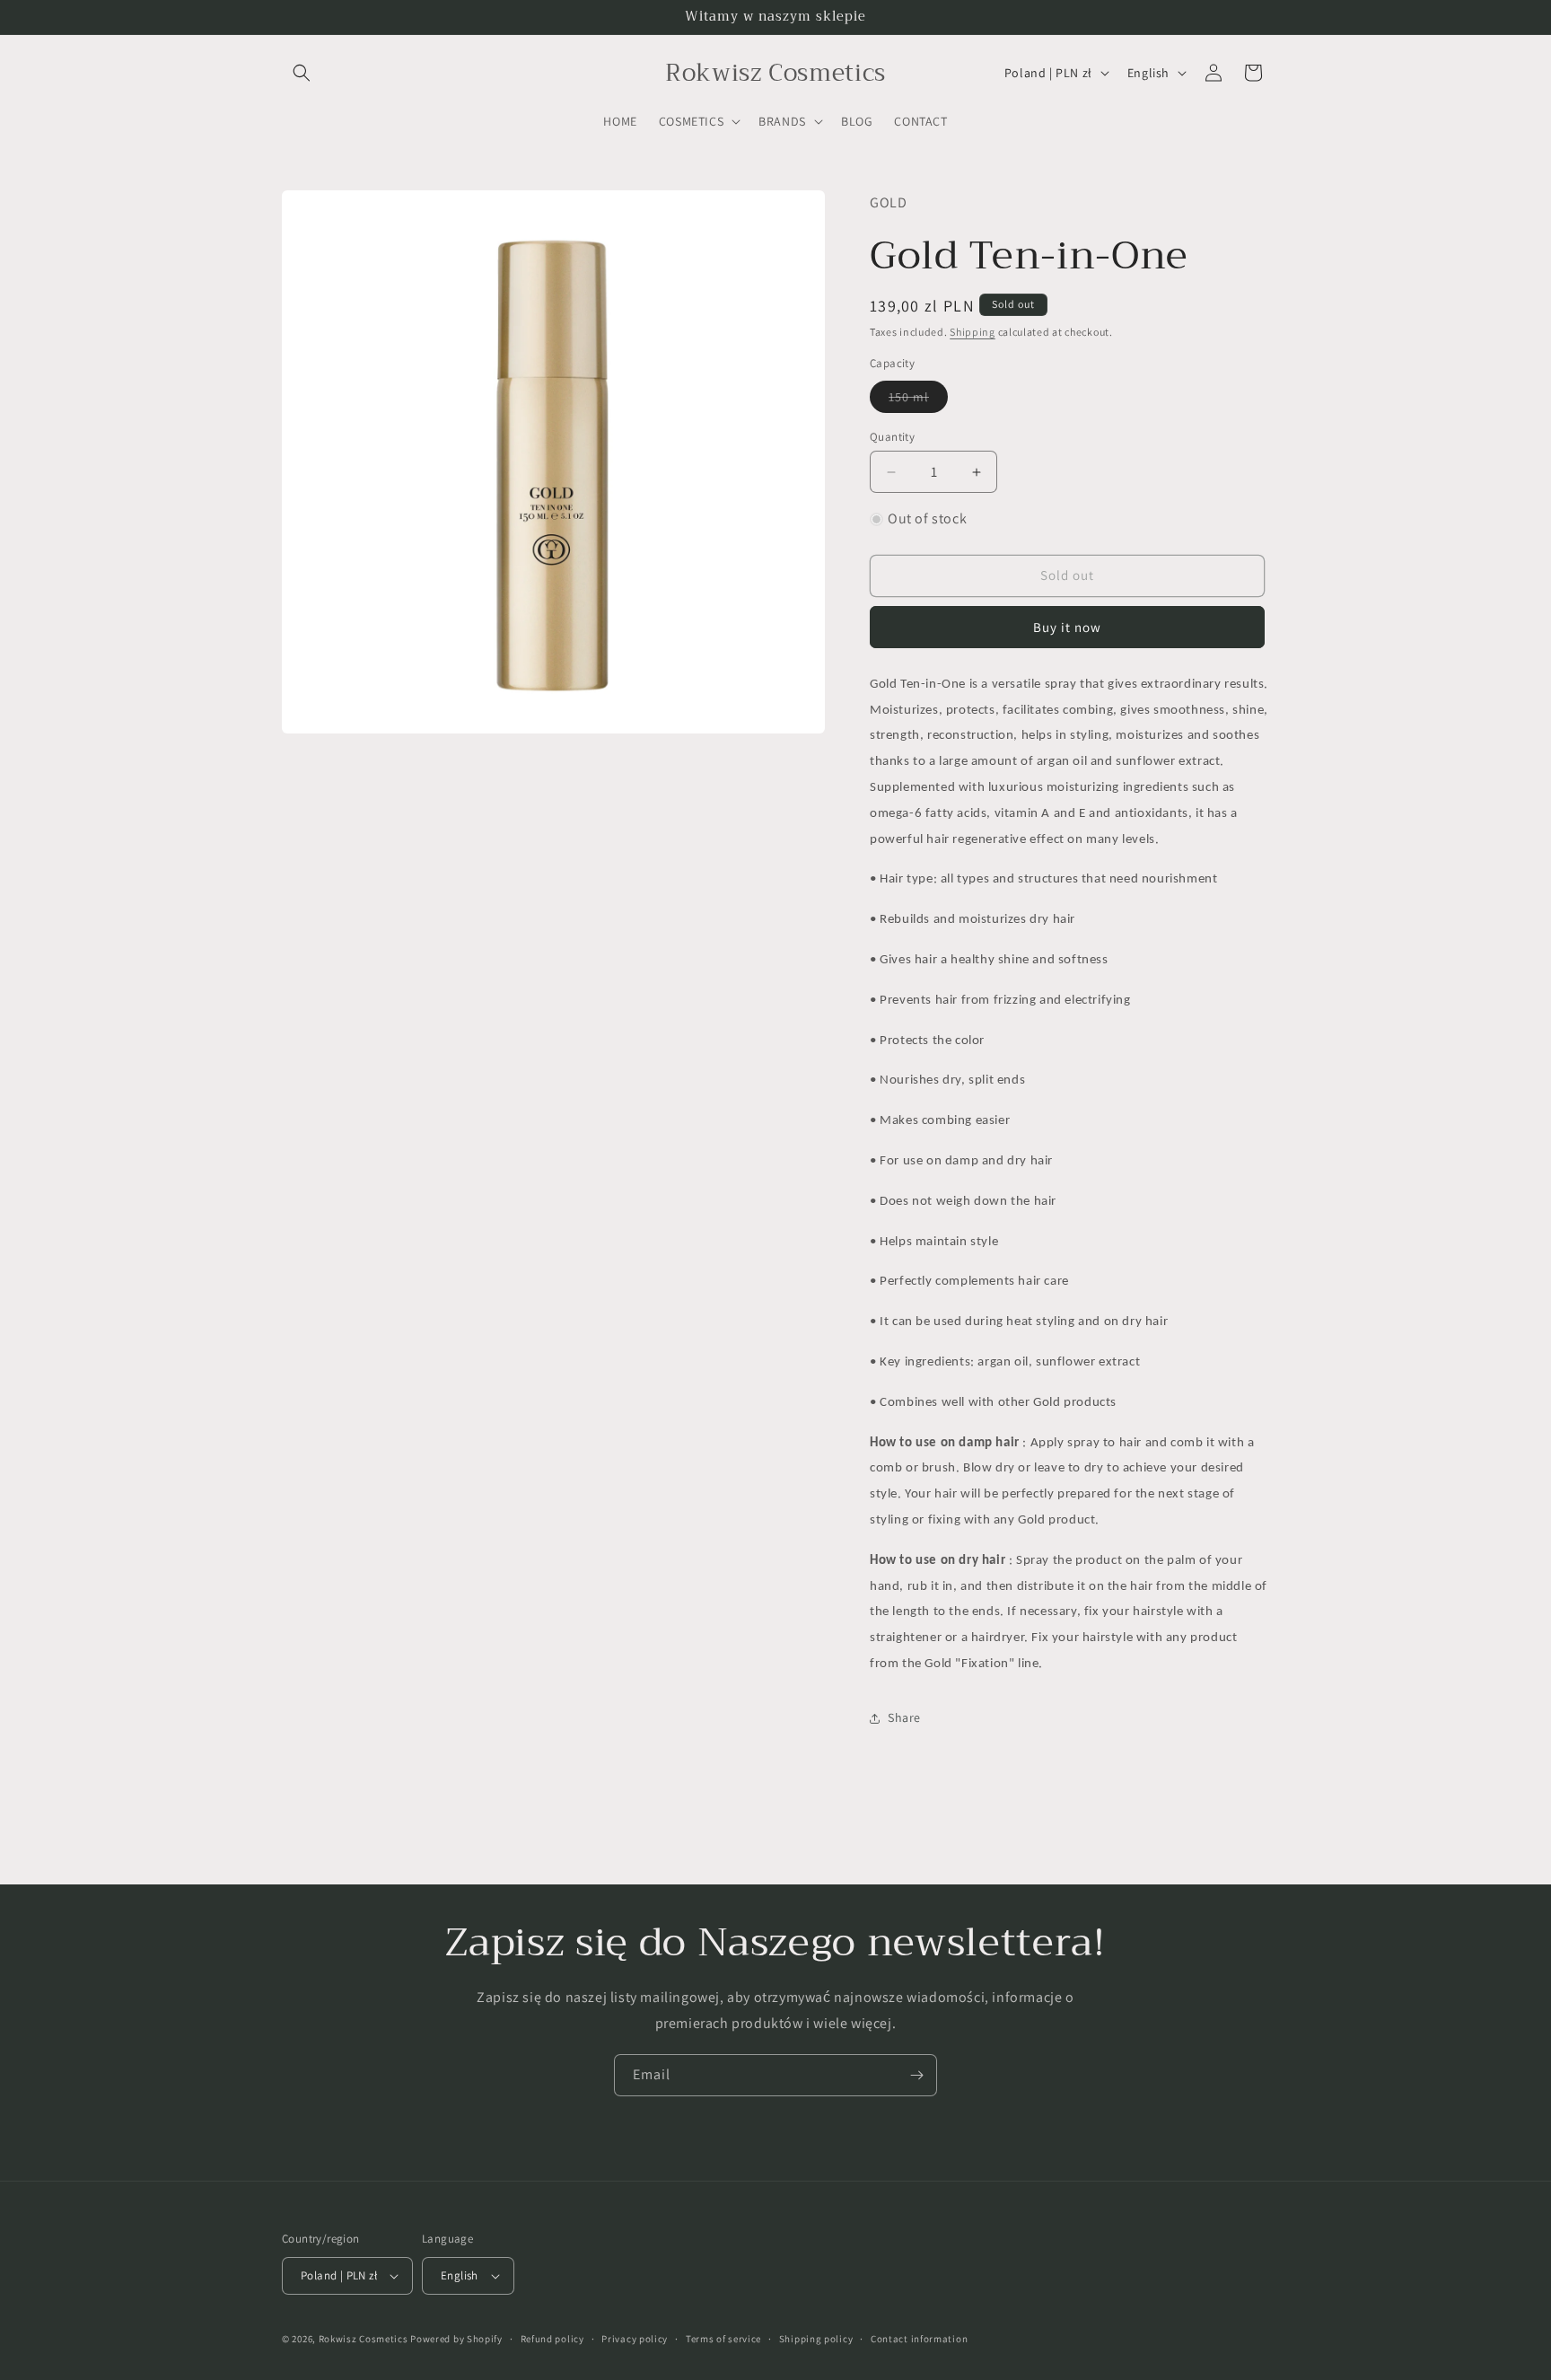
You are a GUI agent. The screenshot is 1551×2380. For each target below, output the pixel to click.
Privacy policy (635, 2339)
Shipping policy (816, 2339)
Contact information (919, 2339)
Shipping (973, 332)
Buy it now (1067, 627)
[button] (302, 73)
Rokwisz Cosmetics (364, 2339)
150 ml (918, 400)
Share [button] (904, 1717)
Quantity (892, 437)
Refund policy (552, 2339)
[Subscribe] (916, 2075)
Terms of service (723, 2339)
